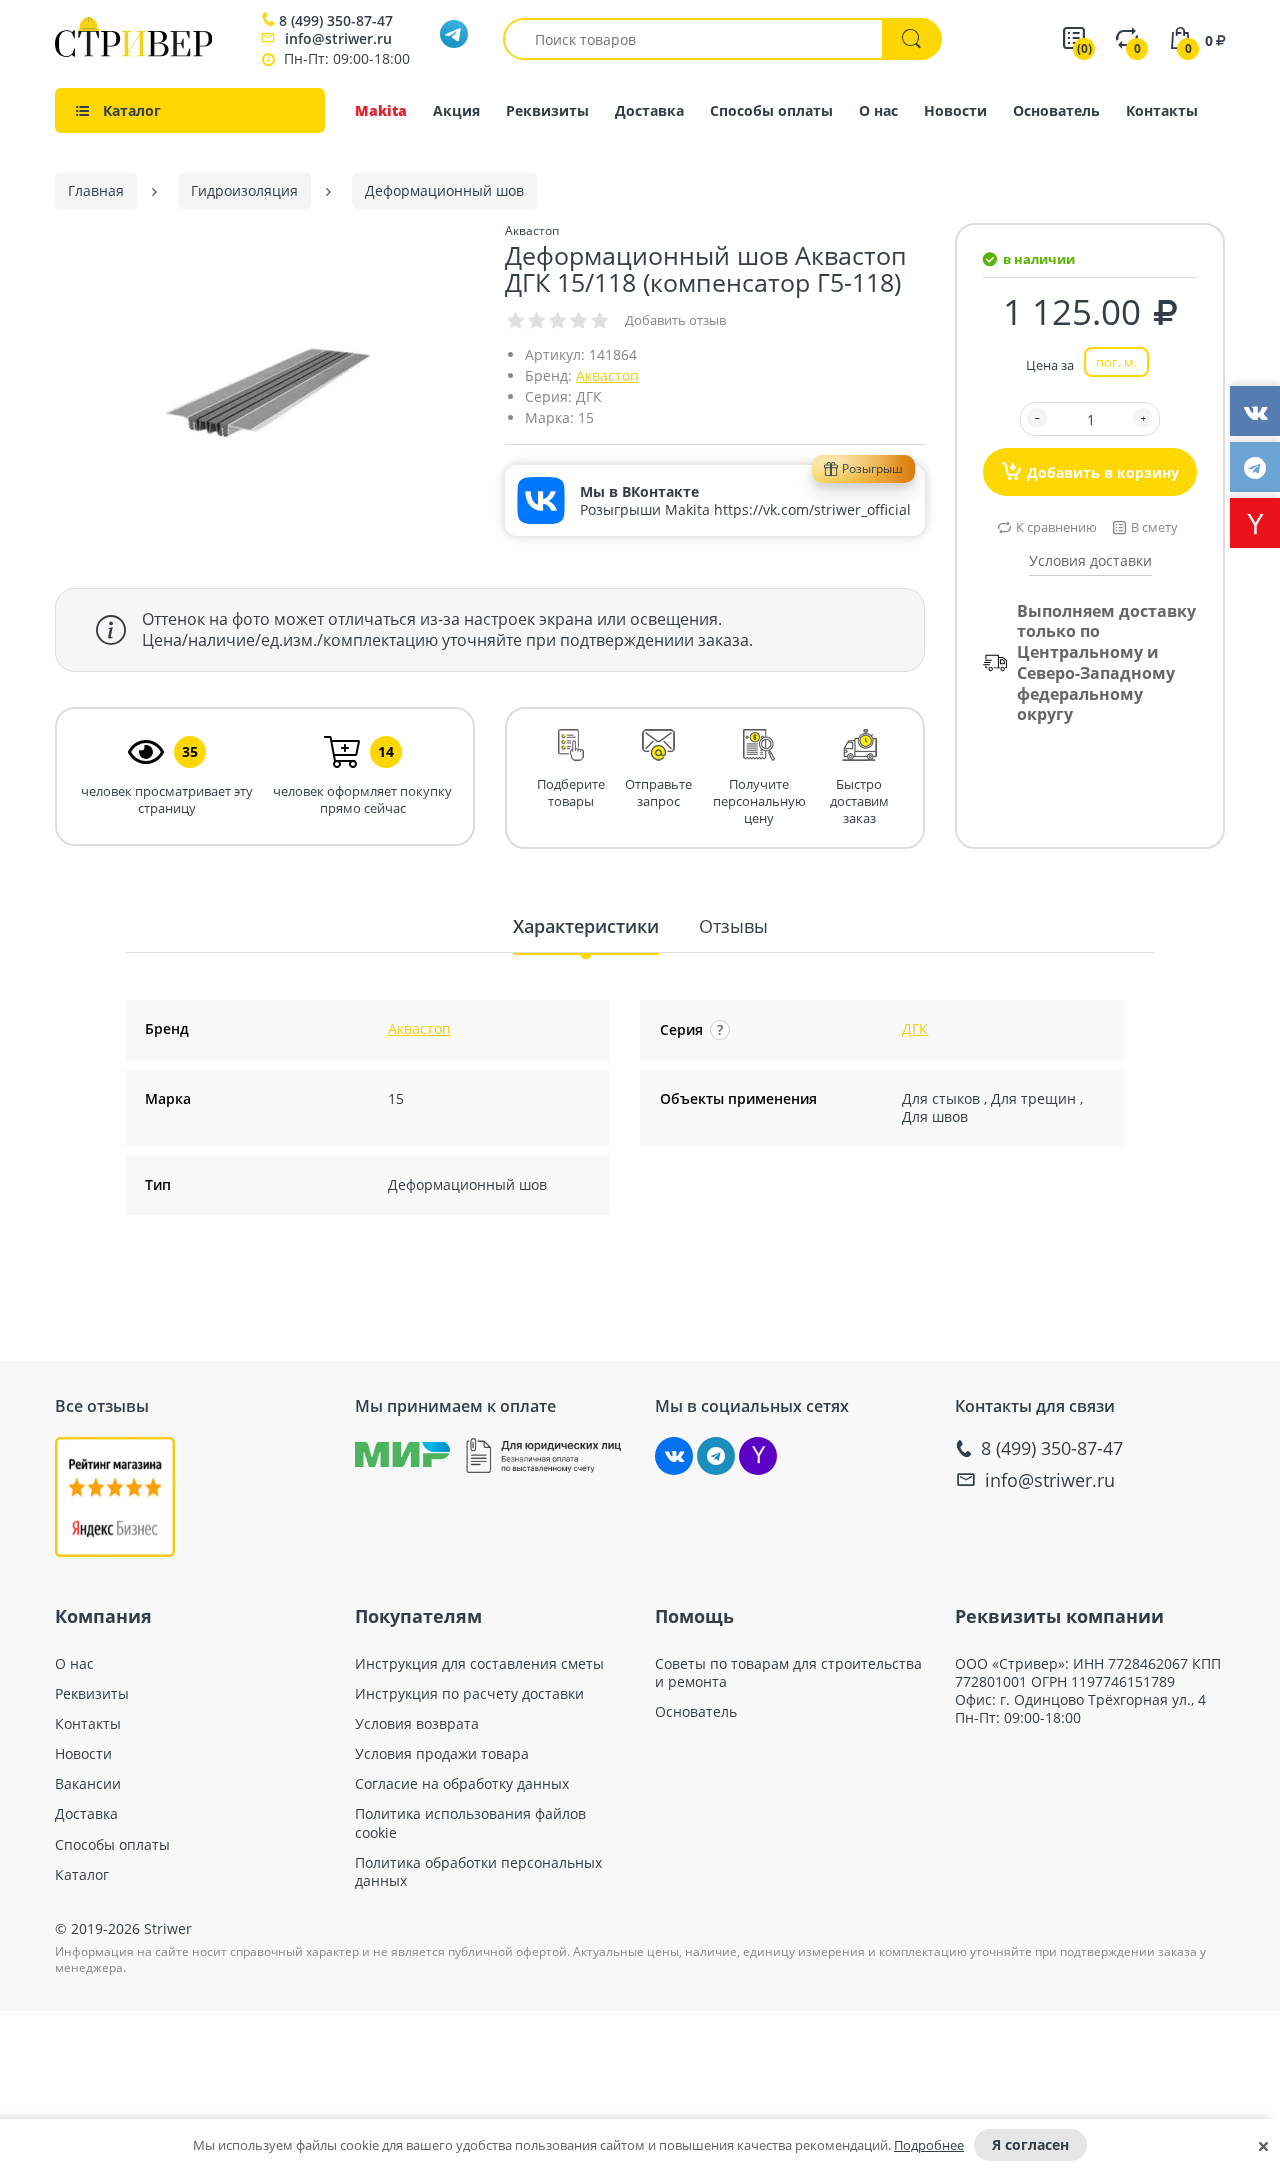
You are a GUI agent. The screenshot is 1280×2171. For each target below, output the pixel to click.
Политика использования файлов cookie (470, 1823)
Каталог (82, 1875)
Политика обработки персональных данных (478, 1872)
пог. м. (1116, 362)
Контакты (1162, 110)
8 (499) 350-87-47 (336, 21)
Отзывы (733, 926)
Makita (381, 110)
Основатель (1056, 110)
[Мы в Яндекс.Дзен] (758, 1456)
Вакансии (88, 1784)
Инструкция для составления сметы (479, 1664)
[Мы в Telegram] (716, 1456)
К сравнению (1056, 527)
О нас (878, 110)
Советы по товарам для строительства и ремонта (788, 1673)
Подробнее (929, 2145)
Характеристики (586, 926)
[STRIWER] (133, 51)
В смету (1154, 527)
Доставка (649, 110)
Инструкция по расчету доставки (469, 1694)
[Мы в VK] (674, 1456)
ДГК (915, 1028)
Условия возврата (417, 1724)
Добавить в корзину (1103, 472)
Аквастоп (607, 375)
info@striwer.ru (338, 38)
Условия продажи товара (442, 1754)
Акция (456, 110)
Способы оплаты (771, 110)
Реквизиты (547, 110)
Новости (955, 110)
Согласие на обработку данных (462, 1784)
